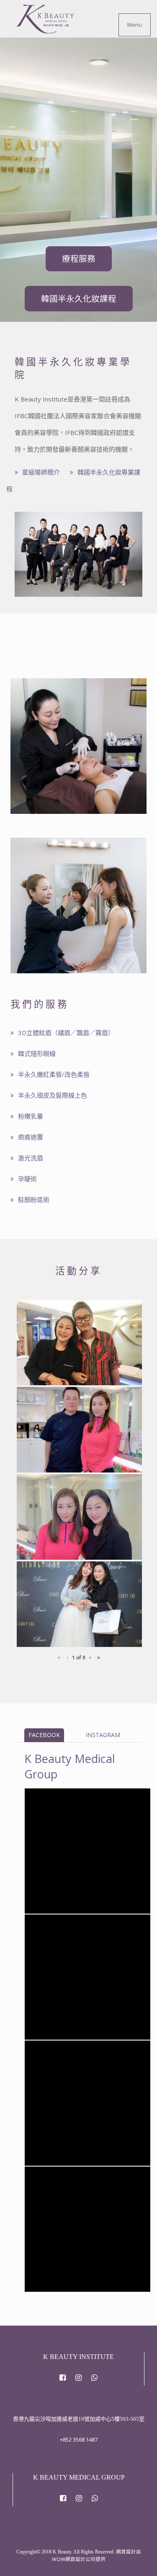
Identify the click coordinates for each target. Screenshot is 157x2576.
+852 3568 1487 (79, 2440)
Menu (135, 25)
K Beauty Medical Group (67, 1799)
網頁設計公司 (80, 2559)
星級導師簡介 (41, 472)
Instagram (103, 1735)
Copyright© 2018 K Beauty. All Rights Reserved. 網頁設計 (76, 2552)
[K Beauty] (45, 19)
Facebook (44, 1735)
